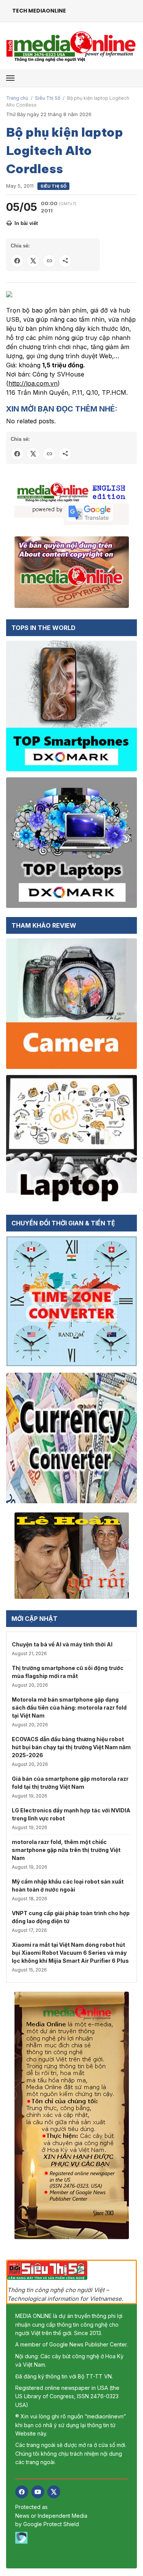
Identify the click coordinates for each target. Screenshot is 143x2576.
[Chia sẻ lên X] (33, 261)
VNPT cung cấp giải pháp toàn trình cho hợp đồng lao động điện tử (71, 1917)
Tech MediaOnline (39, 11)
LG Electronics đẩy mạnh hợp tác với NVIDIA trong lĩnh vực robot (71, 1814)
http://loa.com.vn (33, 383)
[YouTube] (38, 2492)
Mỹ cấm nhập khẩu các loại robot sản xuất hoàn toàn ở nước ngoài (68, 1885)
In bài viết (26, 223)
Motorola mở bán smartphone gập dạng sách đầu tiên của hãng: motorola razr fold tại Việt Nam (69, 1707)
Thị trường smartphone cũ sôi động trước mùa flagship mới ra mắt (68, 1672)
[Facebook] (22, 2492)
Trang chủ (17, 98)
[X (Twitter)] (54, 2492)
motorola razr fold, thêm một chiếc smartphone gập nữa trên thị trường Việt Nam (66, 1850)
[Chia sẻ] (65, 261)
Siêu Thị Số (48, 98)
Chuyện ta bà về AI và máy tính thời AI (62, 1644)
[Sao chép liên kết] (49, 261)
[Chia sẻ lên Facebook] (17, 261)
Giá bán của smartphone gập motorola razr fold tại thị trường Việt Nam (70, 1783)
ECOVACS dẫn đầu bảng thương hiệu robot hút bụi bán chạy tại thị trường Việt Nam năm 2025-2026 (71, 1747)
